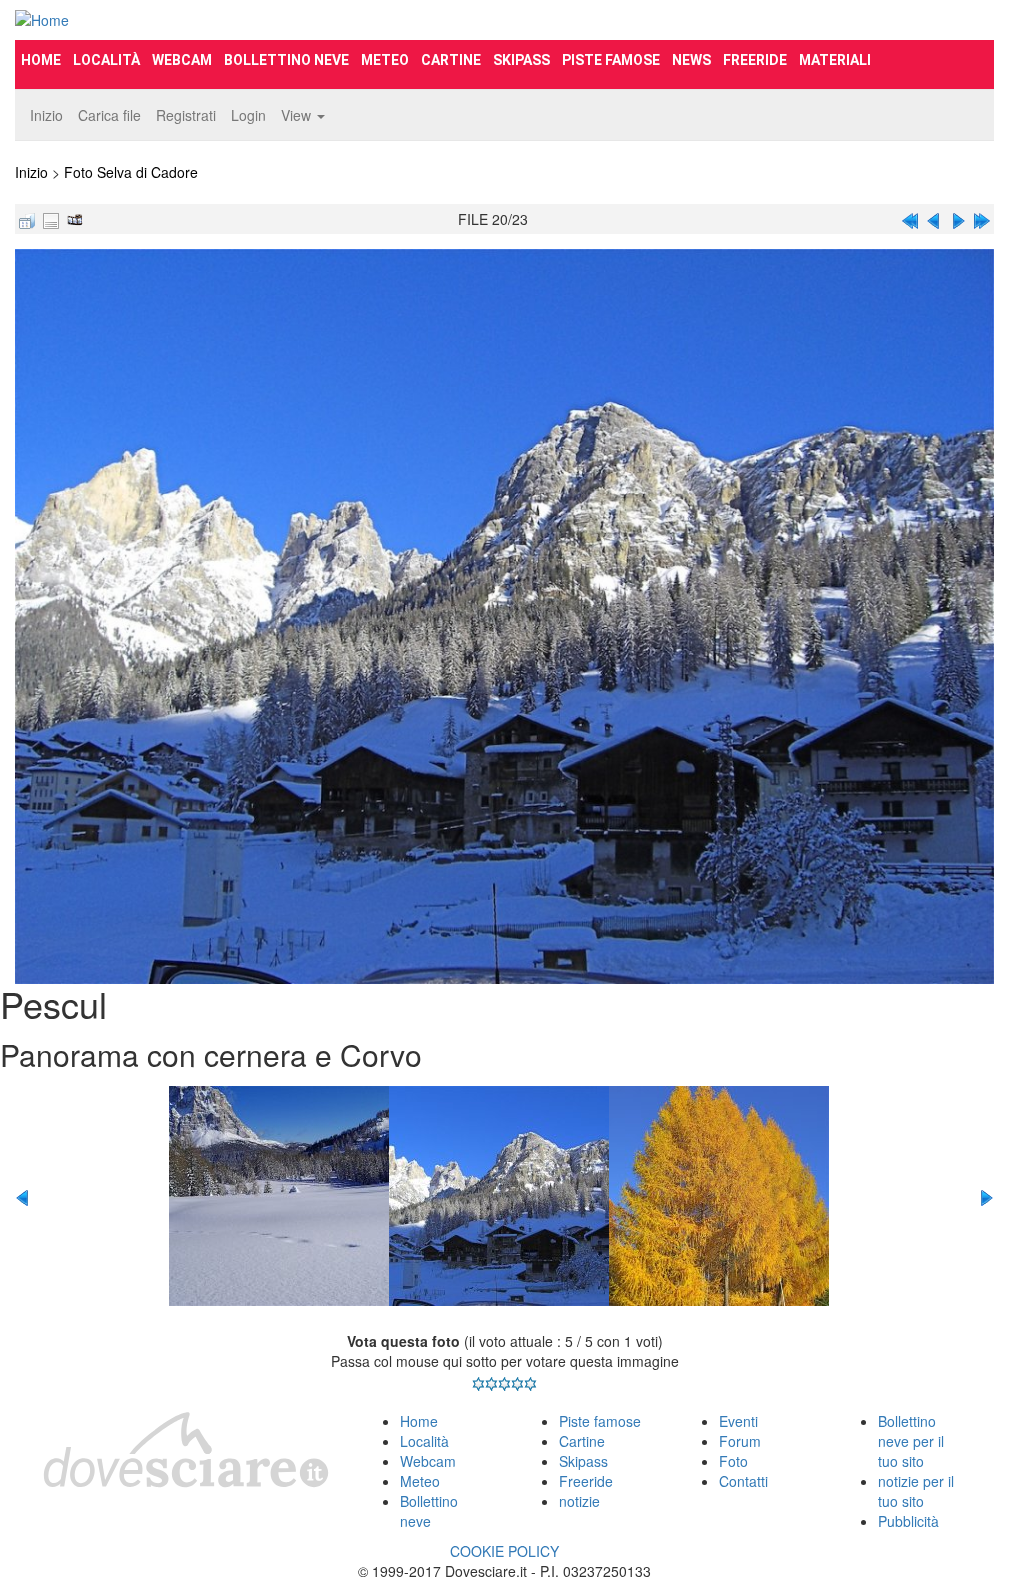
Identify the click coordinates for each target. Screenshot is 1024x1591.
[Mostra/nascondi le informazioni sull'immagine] (51, 219)
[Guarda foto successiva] (958, 219)
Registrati (186, 115)
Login (248, 115)
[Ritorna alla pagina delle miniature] (27, 219)
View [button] (298, 115)
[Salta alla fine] (982, 219)
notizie (579, 1501)
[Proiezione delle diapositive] (75, 219)
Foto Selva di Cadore (131, 172)
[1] (478, 1384)
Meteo (385, 60)
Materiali (835, 60)
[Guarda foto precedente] (934, 219)
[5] (530, 1384)
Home (41, 60)
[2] (491, 1384)
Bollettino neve (286, 60)
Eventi (738, 1421)
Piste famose (611, 60)
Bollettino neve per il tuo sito (911, 1441)
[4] (517, 1384)
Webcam (182, 60)
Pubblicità (908, 1521)
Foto (733, 1461)
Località (106, 60)
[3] (504, 1384)
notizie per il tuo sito (916, 1491)
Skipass (521, 60)
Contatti (743, 1481)
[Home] (168, 20)
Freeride (755, 60)
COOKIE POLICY (504, 1551)
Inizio (46, 115)
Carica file (109, 115)
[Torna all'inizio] (910, 219)
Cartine (451, 60)
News (691, 60)
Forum (740, 1441)
